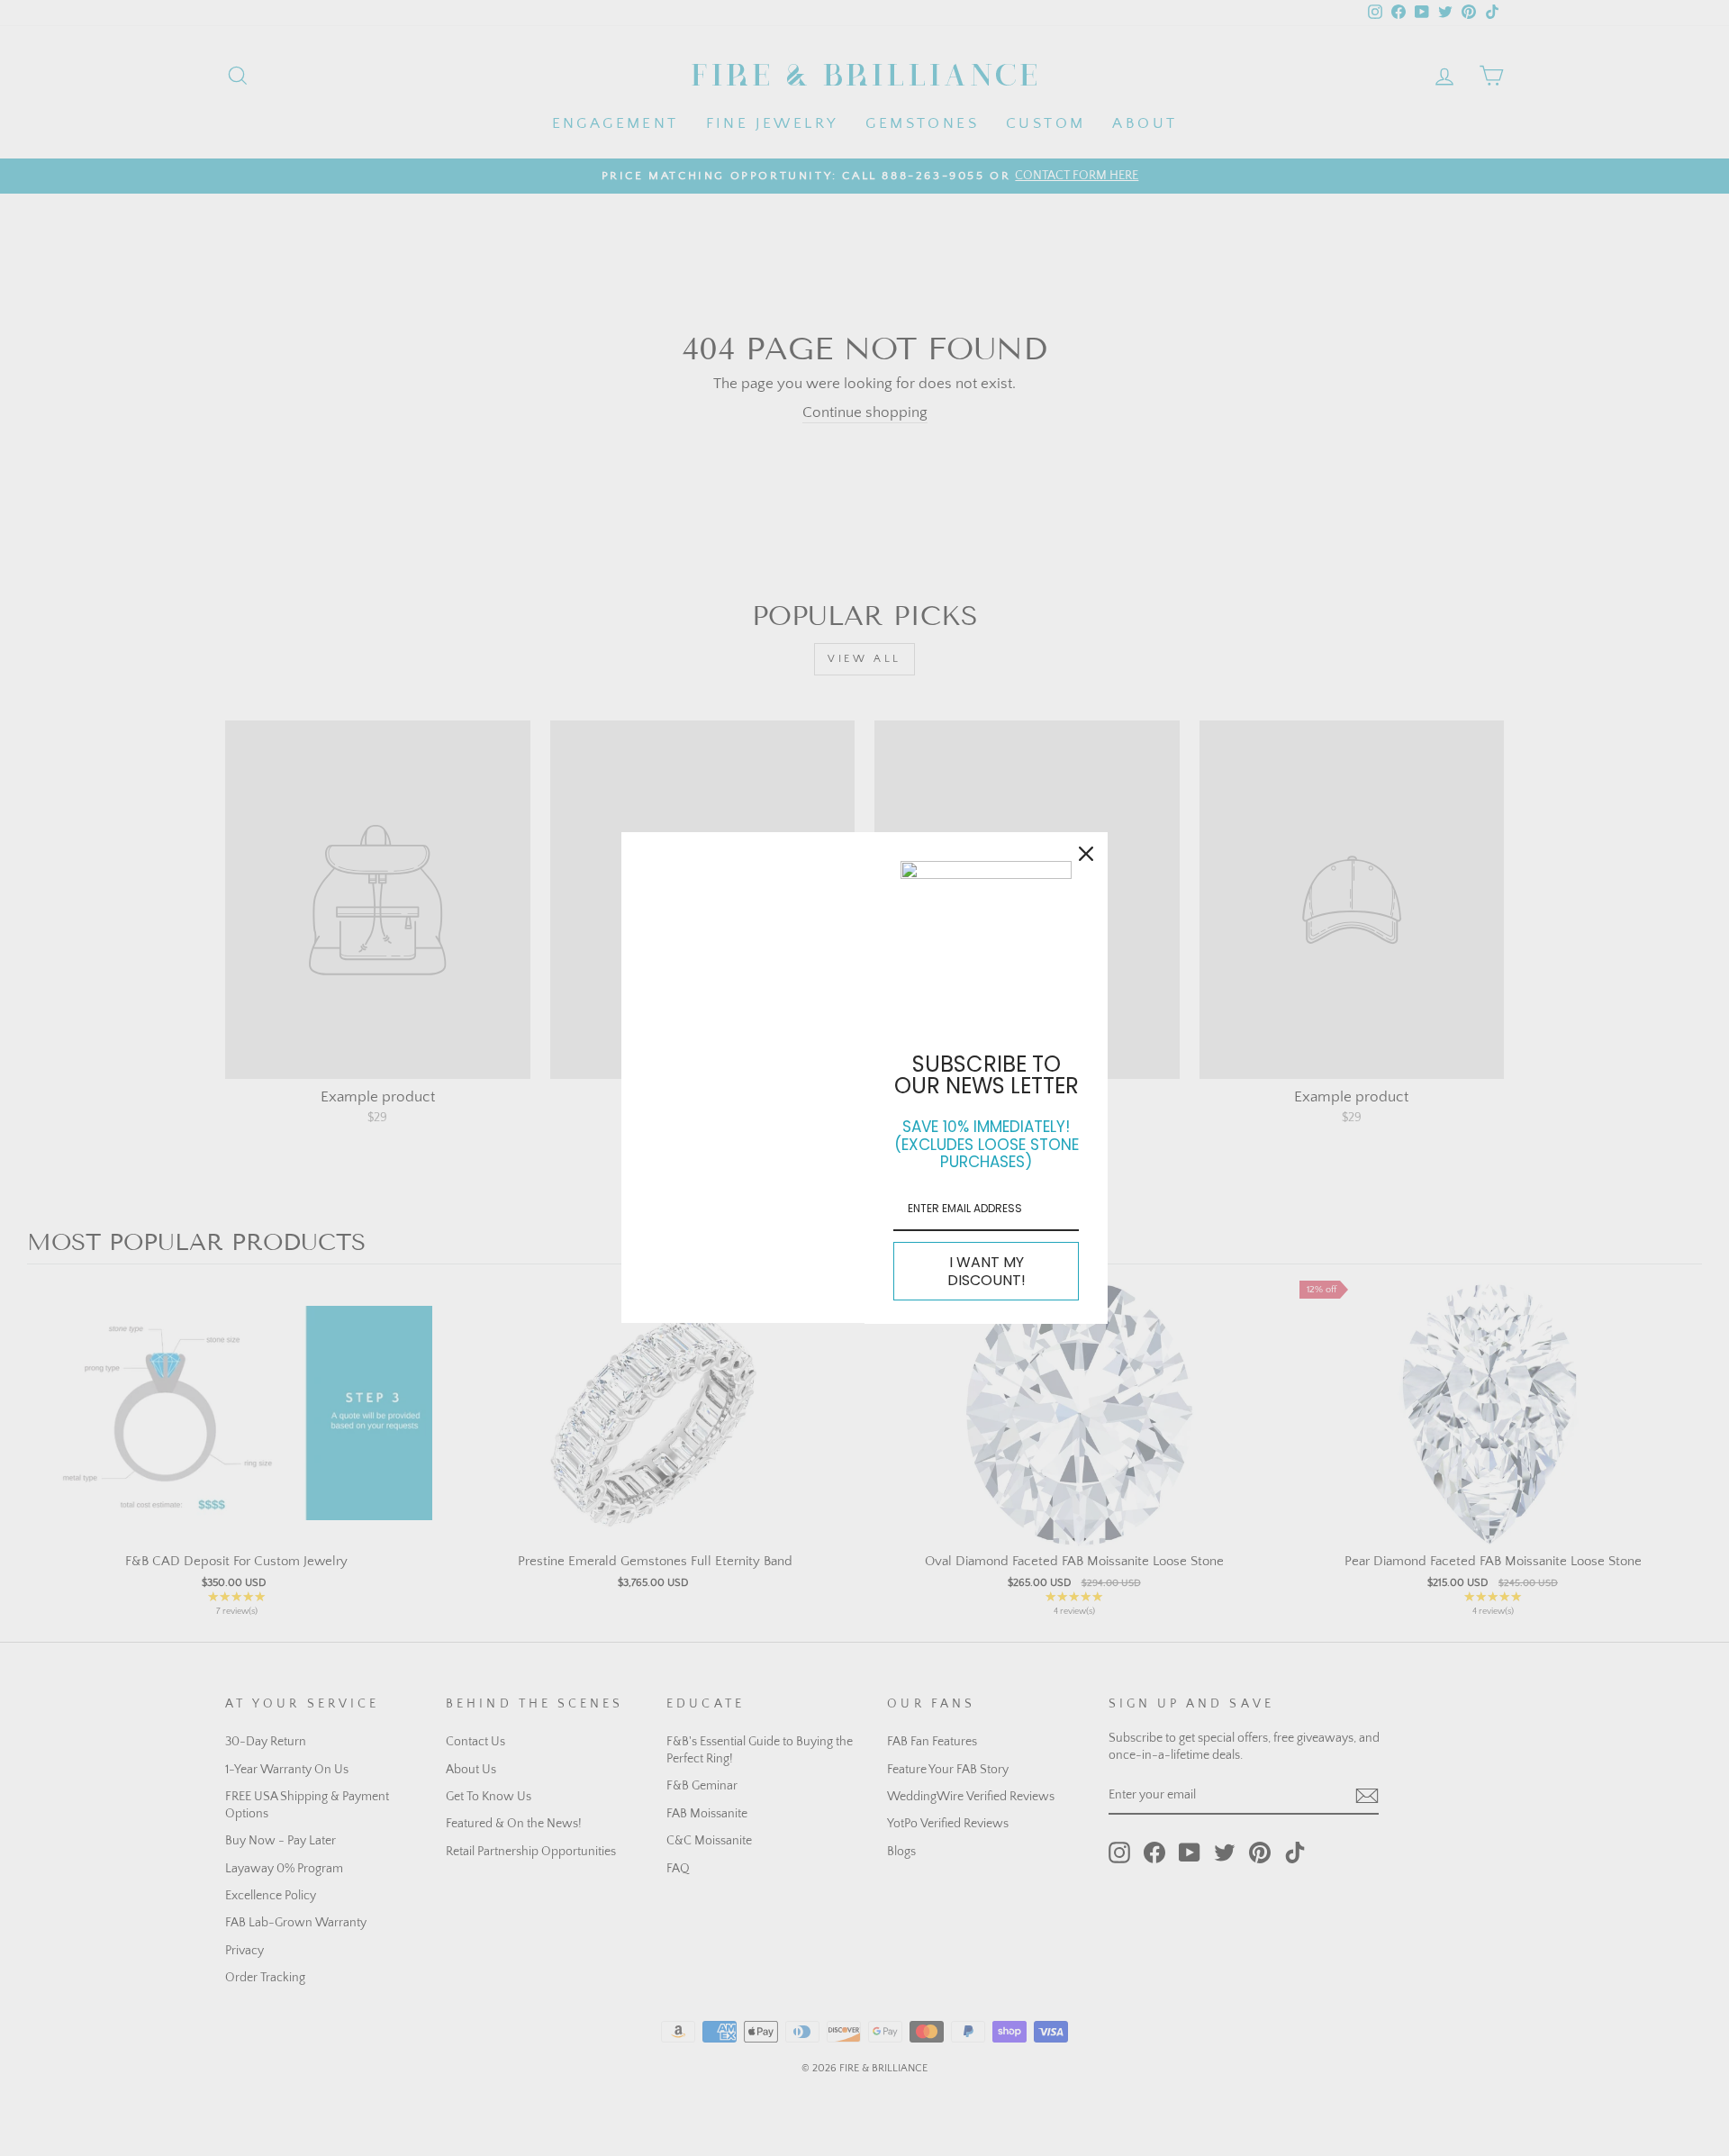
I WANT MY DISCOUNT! (987, 1271)
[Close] (1086, 854)
